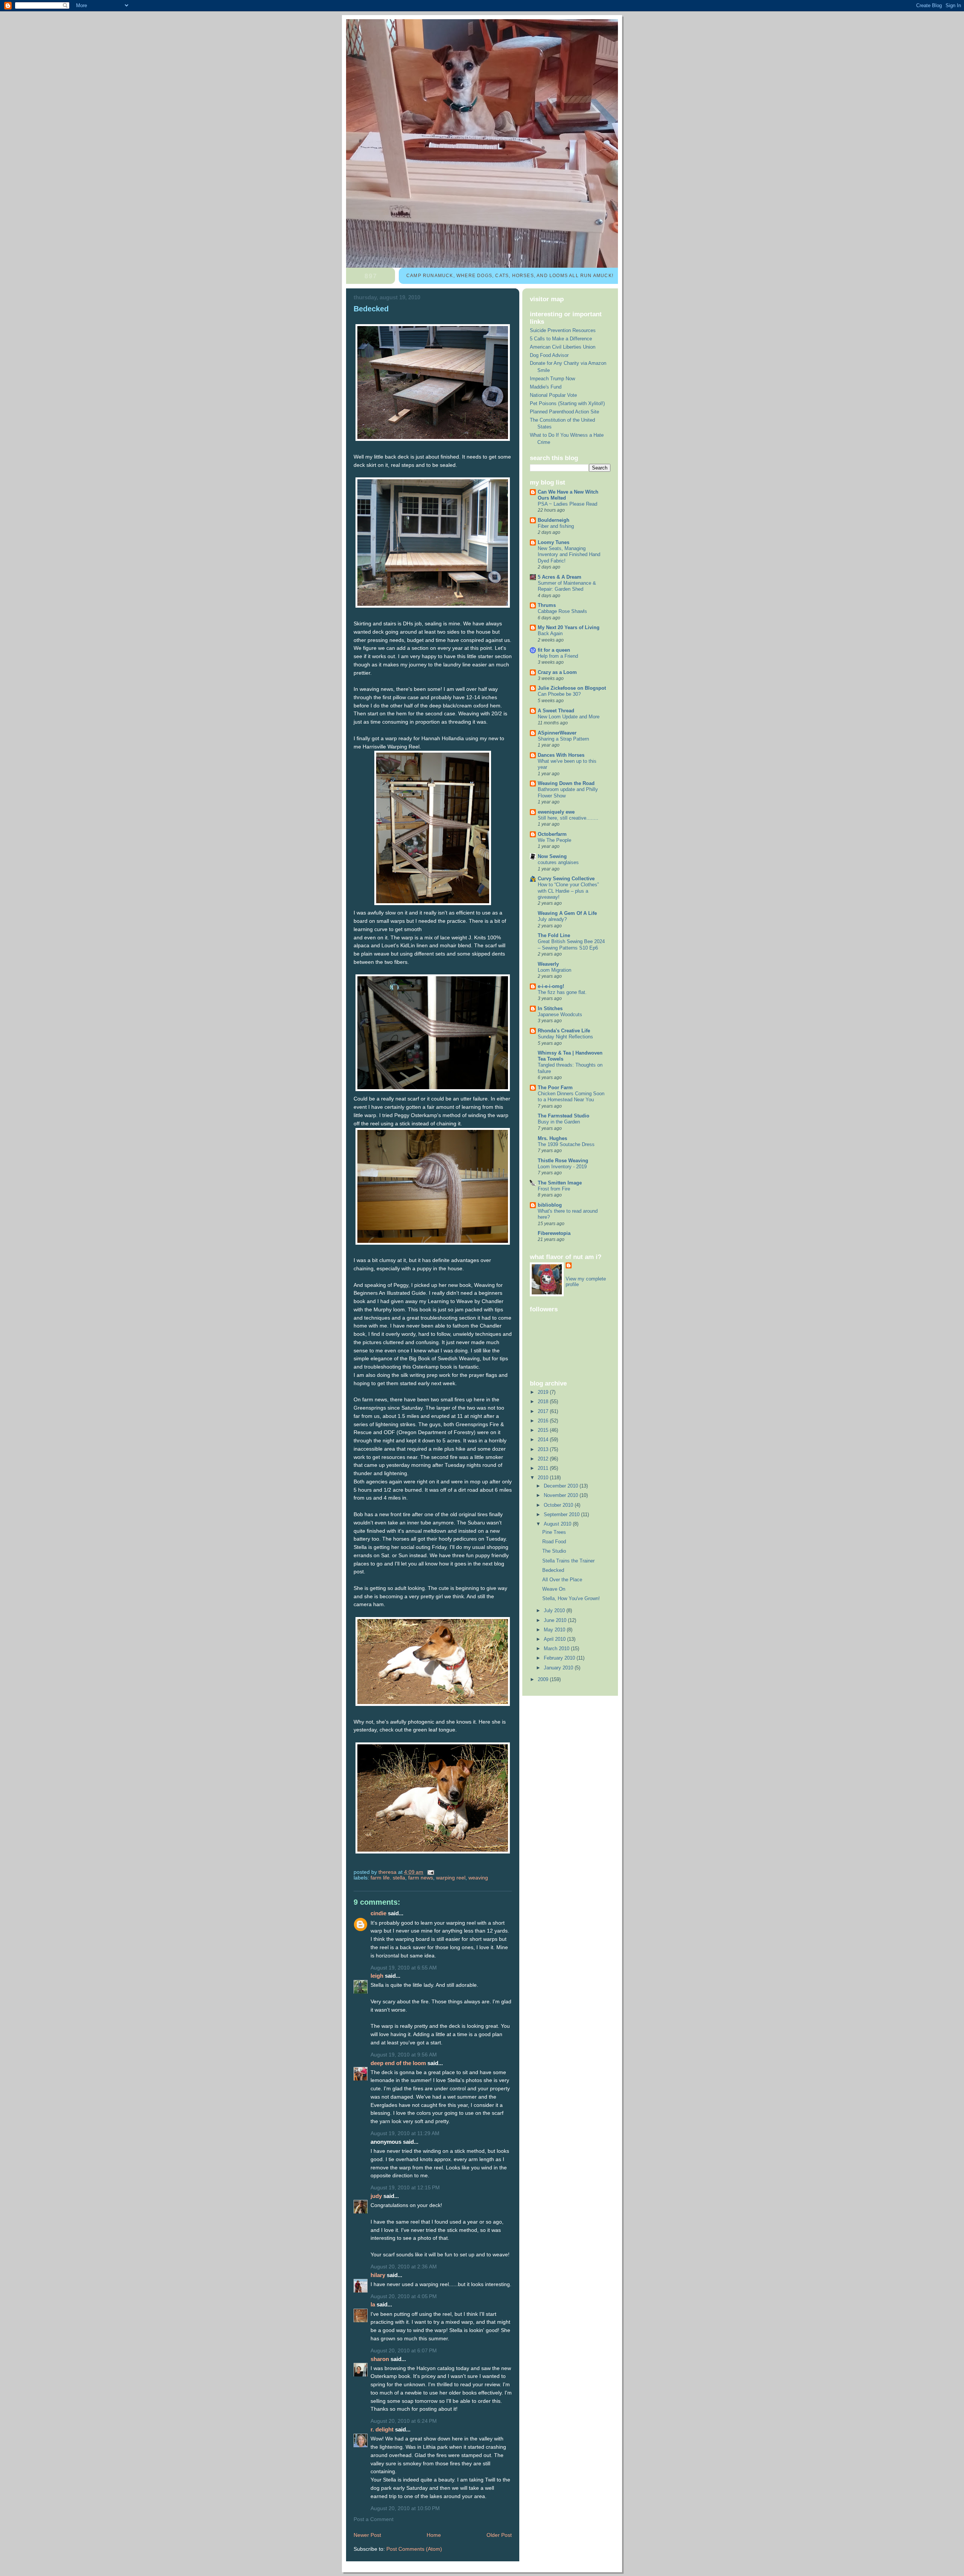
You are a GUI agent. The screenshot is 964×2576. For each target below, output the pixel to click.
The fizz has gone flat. (562, 992)
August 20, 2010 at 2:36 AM (404, 2267)
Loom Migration (554, 970)
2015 (544, 1430)
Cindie (379, 1913)
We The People (554, 840)
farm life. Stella (388, 1878)
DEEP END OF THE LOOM (398, 2063)
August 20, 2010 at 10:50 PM (405, 2508)
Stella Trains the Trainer (568, 1561)
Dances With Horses (561, 755)
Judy (376, 2196)
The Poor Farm (555, 1088)
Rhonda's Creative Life (564, 1031)
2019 (544, 1392)
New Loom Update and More (569, 717)
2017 (544, 1411)
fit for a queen (554, 650)
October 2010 (559, 1505)
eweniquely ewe (556, 812)
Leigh (377, 1976)
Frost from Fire (554, 1189)
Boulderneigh (554, 520)
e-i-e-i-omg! (551, 986)
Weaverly (548, 964)
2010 (544, 1478)
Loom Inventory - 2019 (562, 1167)
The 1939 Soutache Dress (566, 1145)
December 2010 (562, 1486)
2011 (544, 1468)
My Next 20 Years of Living (569, 627)
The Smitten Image (560, 1183)
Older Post (499, 2535)
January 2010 (559, 1668)
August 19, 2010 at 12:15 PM (405, 2188)
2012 (544, 1459)
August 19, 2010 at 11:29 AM (405, 2133)
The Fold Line (554, 935)
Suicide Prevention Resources (563, 330)
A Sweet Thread (556, 711)
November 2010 (562, 1495)
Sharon (380, 2359)
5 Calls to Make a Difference (561, 339)
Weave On (554, 1589)
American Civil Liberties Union (563, 347)
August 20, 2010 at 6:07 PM (404, 2351)
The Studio (554, 1551)
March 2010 (557, 1648)
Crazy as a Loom (557, 672)
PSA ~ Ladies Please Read (567, 504)
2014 (544, 1440)
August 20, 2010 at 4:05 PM (404, 2296)
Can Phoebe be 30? (559, 694)
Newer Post (367, 2535)
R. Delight (382, 2429)
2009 (544, 1679)
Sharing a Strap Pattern (563, 739)
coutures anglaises (558, 863)
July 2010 (555, 1610)
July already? (552, 919)
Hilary (378, 2275)
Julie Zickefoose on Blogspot (572, 688)
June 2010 (556, 1620)
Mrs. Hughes (552, 1138)
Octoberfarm (552, 834)
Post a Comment (374, 2519)
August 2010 (558, 1524)
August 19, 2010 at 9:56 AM (404, 2055)
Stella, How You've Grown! (571, 1598)
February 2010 (560, 1658)
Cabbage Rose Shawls (562, 611)
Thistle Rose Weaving (563, 1161)
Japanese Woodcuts (560, 1015)
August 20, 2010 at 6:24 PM (404, 2421)
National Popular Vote (553, 395)
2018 (544, 1402)
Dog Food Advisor (549, 355)
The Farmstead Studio (564, 1116)
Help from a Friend (558, 656)
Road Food (554, 1542)
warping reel (451, 1878)
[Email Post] (430, 1872)
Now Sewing (552, 856)
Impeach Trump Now (552, 379)
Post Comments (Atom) (414, 2549)
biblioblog (550, 1205)
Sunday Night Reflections (565, 1037)
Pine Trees (554, 1532)
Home (434, 2535)
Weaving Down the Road (566, 783)
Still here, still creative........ (568, 818)
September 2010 (562, 1514)
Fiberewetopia (554, 1233)
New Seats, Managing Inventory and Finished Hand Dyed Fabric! (569, 555)
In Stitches (550, 1008)
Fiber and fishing (556, 526)
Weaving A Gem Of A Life (567, 913)
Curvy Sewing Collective (566, 879)
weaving (478, 1878)
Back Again (550, 634)
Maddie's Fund (546, 387)
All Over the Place (562, 1580)
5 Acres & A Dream (560, 577)
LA (373, 2304)
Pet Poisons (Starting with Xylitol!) (567, 403)
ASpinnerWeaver (557, 733)
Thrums (547, 605)
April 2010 (555, 1639)
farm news (421, 1878)
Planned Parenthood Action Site (564, 412)
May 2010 (555, 1630)
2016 (544, 1421)
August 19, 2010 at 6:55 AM (404, 1968)
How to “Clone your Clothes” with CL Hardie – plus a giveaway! (568, 891)
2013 (544, 1449)
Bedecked (553, 1570)
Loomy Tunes (554, 542)
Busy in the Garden (559, 1122)
